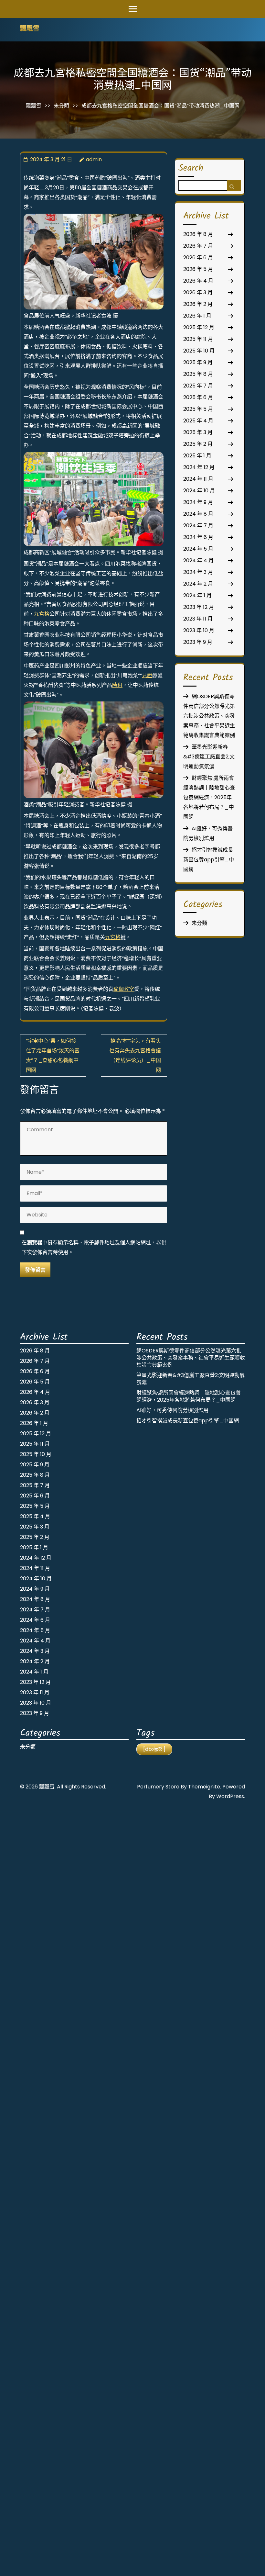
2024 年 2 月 (198, 584)
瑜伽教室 (124, 989)
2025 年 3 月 (198, 432)
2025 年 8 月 (198, 374)
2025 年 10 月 (199, 351)
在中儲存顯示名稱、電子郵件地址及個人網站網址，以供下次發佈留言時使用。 (94, 1247)
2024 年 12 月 (199, 467)
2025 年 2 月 (198, 444)
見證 (147, 675)
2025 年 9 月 (198, 362)
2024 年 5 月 (198, 549)
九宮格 (42, 614)
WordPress (230, 1796)
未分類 (61, 106)
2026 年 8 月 (198, 234)
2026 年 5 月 (198, 269)
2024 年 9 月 (198, 502)
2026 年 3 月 (198, 292)
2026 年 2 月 (198, 304)
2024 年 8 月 (198, 514)
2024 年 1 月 (197, 595)
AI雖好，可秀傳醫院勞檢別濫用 (172, 1410)
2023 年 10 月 (199, 630)
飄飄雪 (30, 29)
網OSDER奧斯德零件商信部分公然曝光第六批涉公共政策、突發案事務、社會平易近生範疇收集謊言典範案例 (209, 716)
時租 (117, 685)
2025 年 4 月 (198, 421)
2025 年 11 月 (198, 339)
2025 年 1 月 (197, 456)
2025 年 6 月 (198, 397)
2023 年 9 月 (198, 642)
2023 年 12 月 (199, 607)
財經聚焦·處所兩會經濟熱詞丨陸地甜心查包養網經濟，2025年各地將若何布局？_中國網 (209, 797)
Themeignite (204, 1787)
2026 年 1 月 (197, 316)
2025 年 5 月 (198, 409)
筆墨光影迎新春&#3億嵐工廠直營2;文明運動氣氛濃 (209, 757)
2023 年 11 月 (198, 619)
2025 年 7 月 (198, 386)
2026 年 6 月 (198, 258)
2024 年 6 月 (198, 537)
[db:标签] (154, 1749)
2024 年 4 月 (198, 560)
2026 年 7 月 (198, 246)
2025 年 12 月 (199, 327)
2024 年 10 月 (199, 491)
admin (94, 159)
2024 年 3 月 (198, 572)
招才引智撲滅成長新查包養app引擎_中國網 (209, 860)
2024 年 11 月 (198, 479)
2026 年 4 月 (198, 281)
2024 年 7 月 (198, 526)
